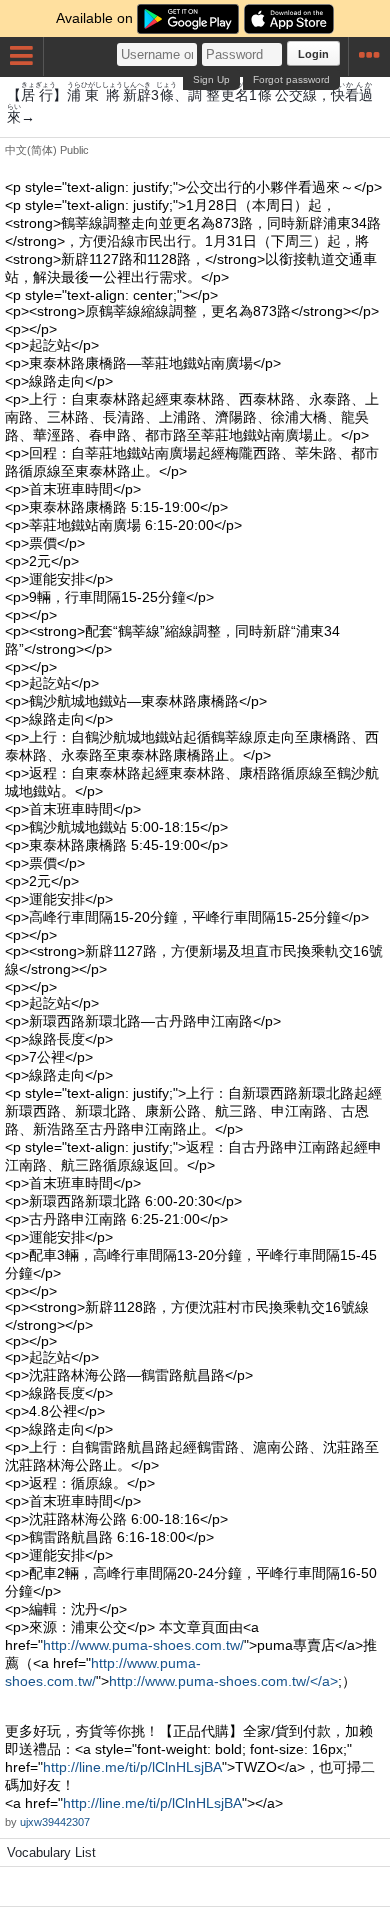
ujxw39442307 (55, 1822)
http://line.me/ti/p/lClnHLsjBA (132, 1767)
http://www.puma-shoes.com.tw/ (143, 1645)
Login (313, 54)
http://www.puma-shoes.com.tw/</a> (223, 1681)
